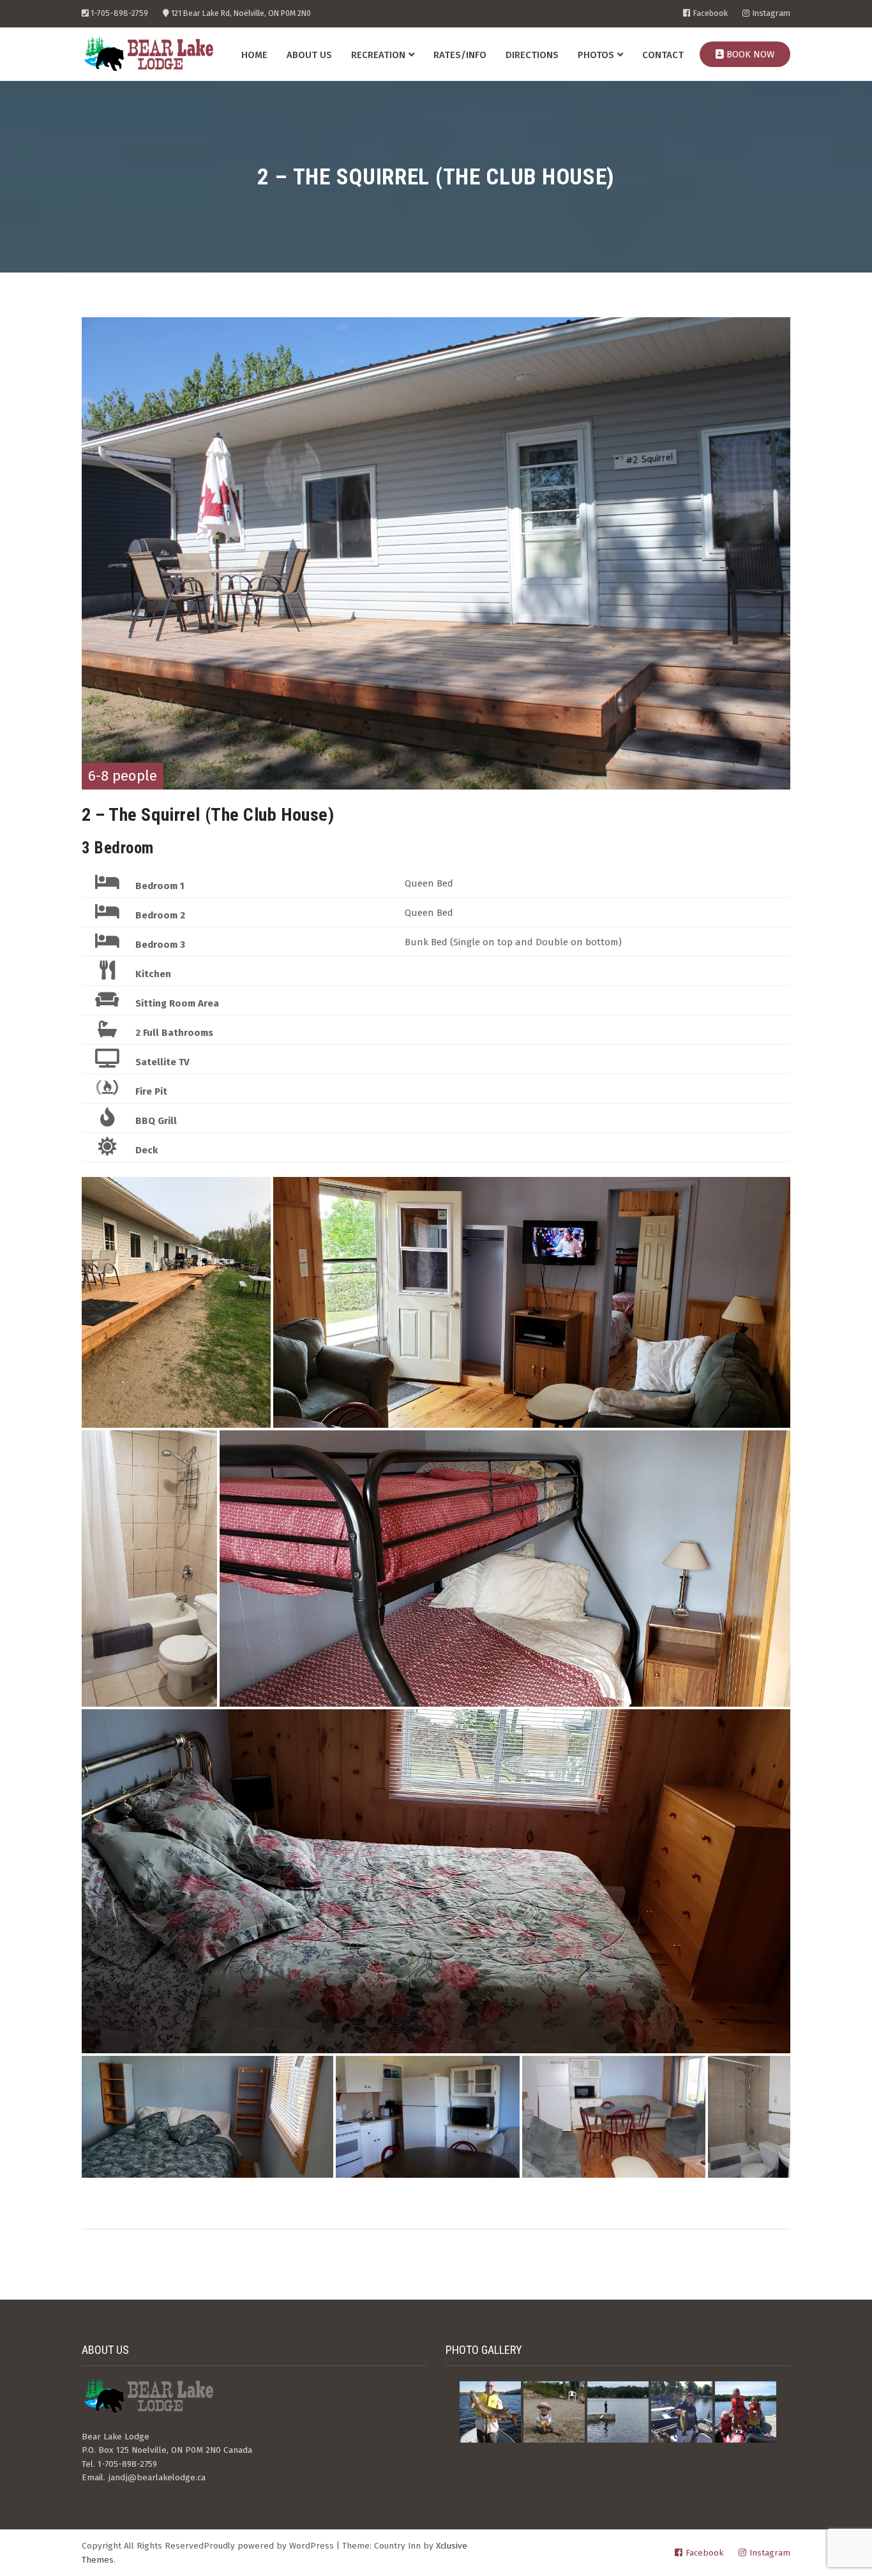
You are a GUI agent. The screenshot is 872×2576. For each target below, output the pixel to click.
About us (309, 55)
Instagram (771, 14)
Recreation (378, 55)
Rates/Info (460, 55)
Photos (596, 55)
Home (254, 55)
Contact (663, 55)
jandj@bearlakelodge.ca (157, 2477)
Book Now (749, 54)
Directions (532, 55)
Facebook (710, 14)
